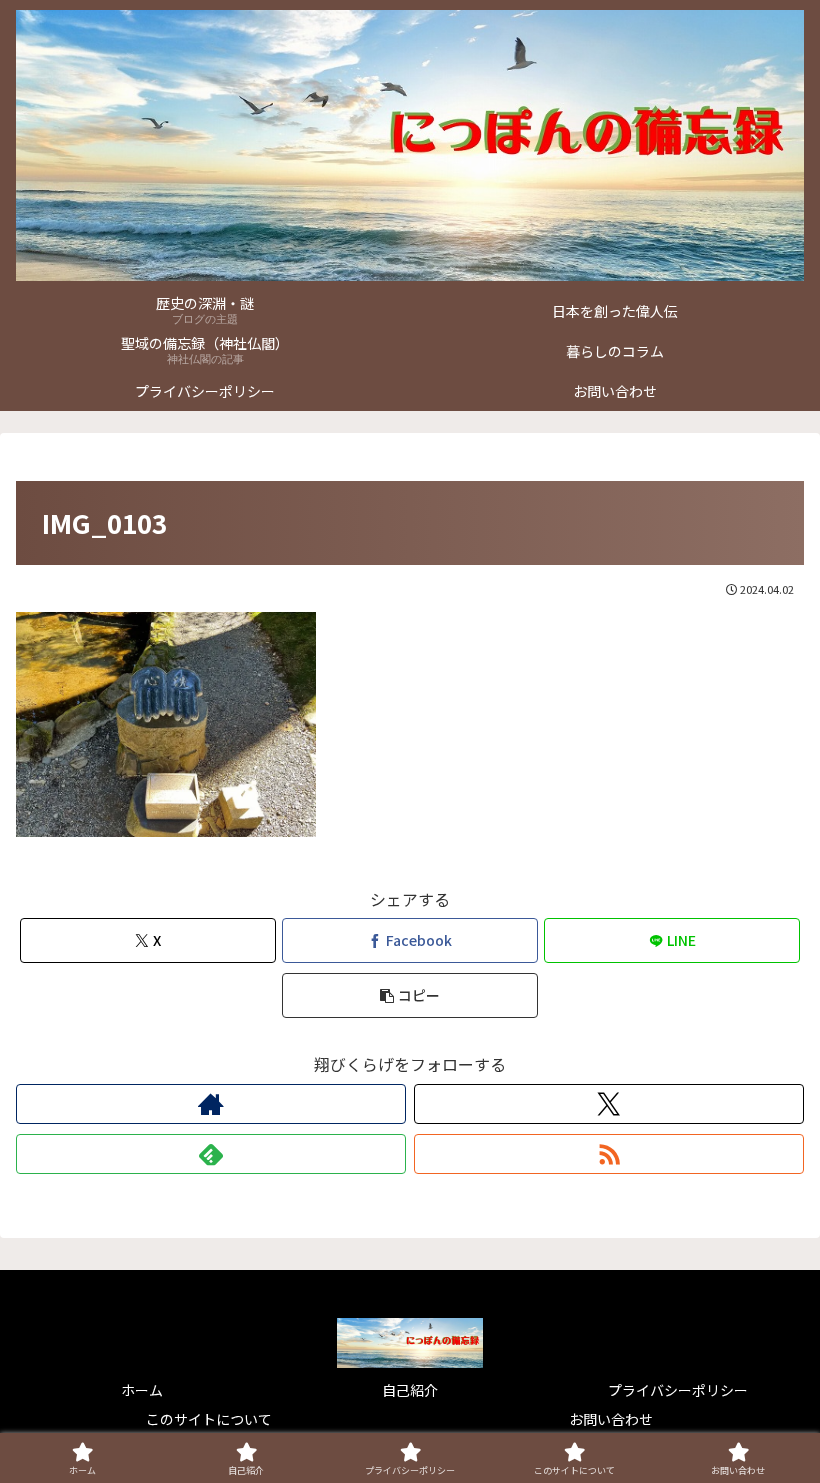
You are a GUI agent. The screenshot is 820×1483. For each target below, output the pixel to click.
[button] (410, 995)
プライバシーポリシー (678, 1390)
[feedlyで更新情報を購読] (211, 1154)
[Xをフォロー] (609, 1104)
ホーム (142, 1390)
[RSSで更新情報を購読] (609, 1154)
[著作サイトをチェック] (211, 1104)
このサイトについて (209, 1419)
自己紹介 (410, 1390)
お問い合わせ (611, 1419)
